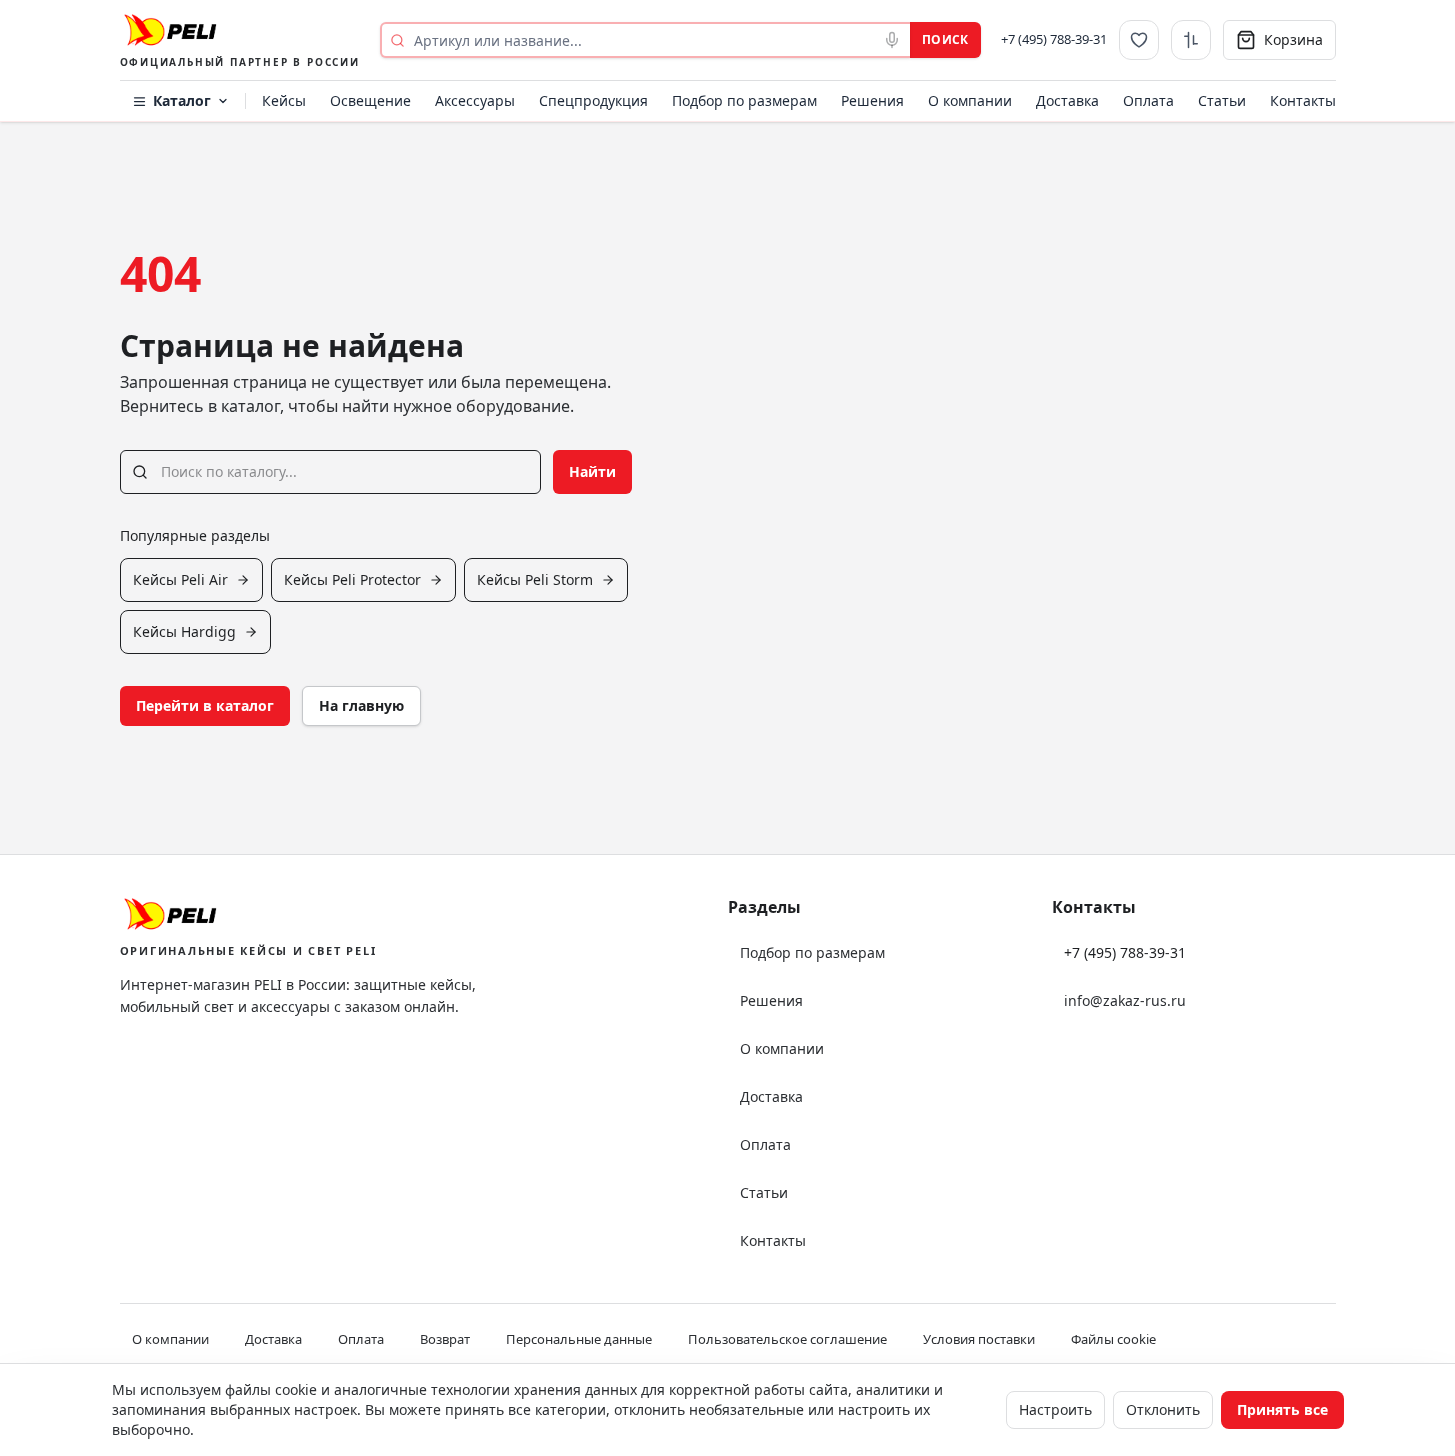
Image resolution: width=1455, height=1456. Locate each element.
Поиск (945, 39)
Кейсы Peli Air (180, 579)
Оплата (1148, 100)
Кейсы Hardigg (184, 631)
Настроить (1055, 1409)
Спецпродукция (593, 100)
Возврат (445, 1339)
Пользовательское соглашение (787, 1339)
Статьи (1222, 100)
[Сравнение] (1191, 40)
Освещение (370, 100)
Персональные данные (579, 1339)
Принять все (1282, 1409)
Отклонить (1163, 1409)
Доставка (1067, 100)
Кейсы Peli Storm (535, 579)
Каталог (182, 100)
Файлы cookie (1113, 1339)
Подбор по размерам (744, 100)
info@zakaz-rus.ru (1125, 1000)
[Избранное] (1139, 40)
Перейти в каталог (205, 705)
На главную (361, 705)
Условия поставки (979, 1339)
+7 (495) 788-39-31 (1054, 39)
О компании (970, 100)
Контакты (1303, 100)
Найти (592, 471)
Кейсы (284, 100)
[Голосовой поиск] (892, 40)
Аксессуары (475, 100)
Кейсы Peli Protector (352, 579)
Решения (872, 100)
